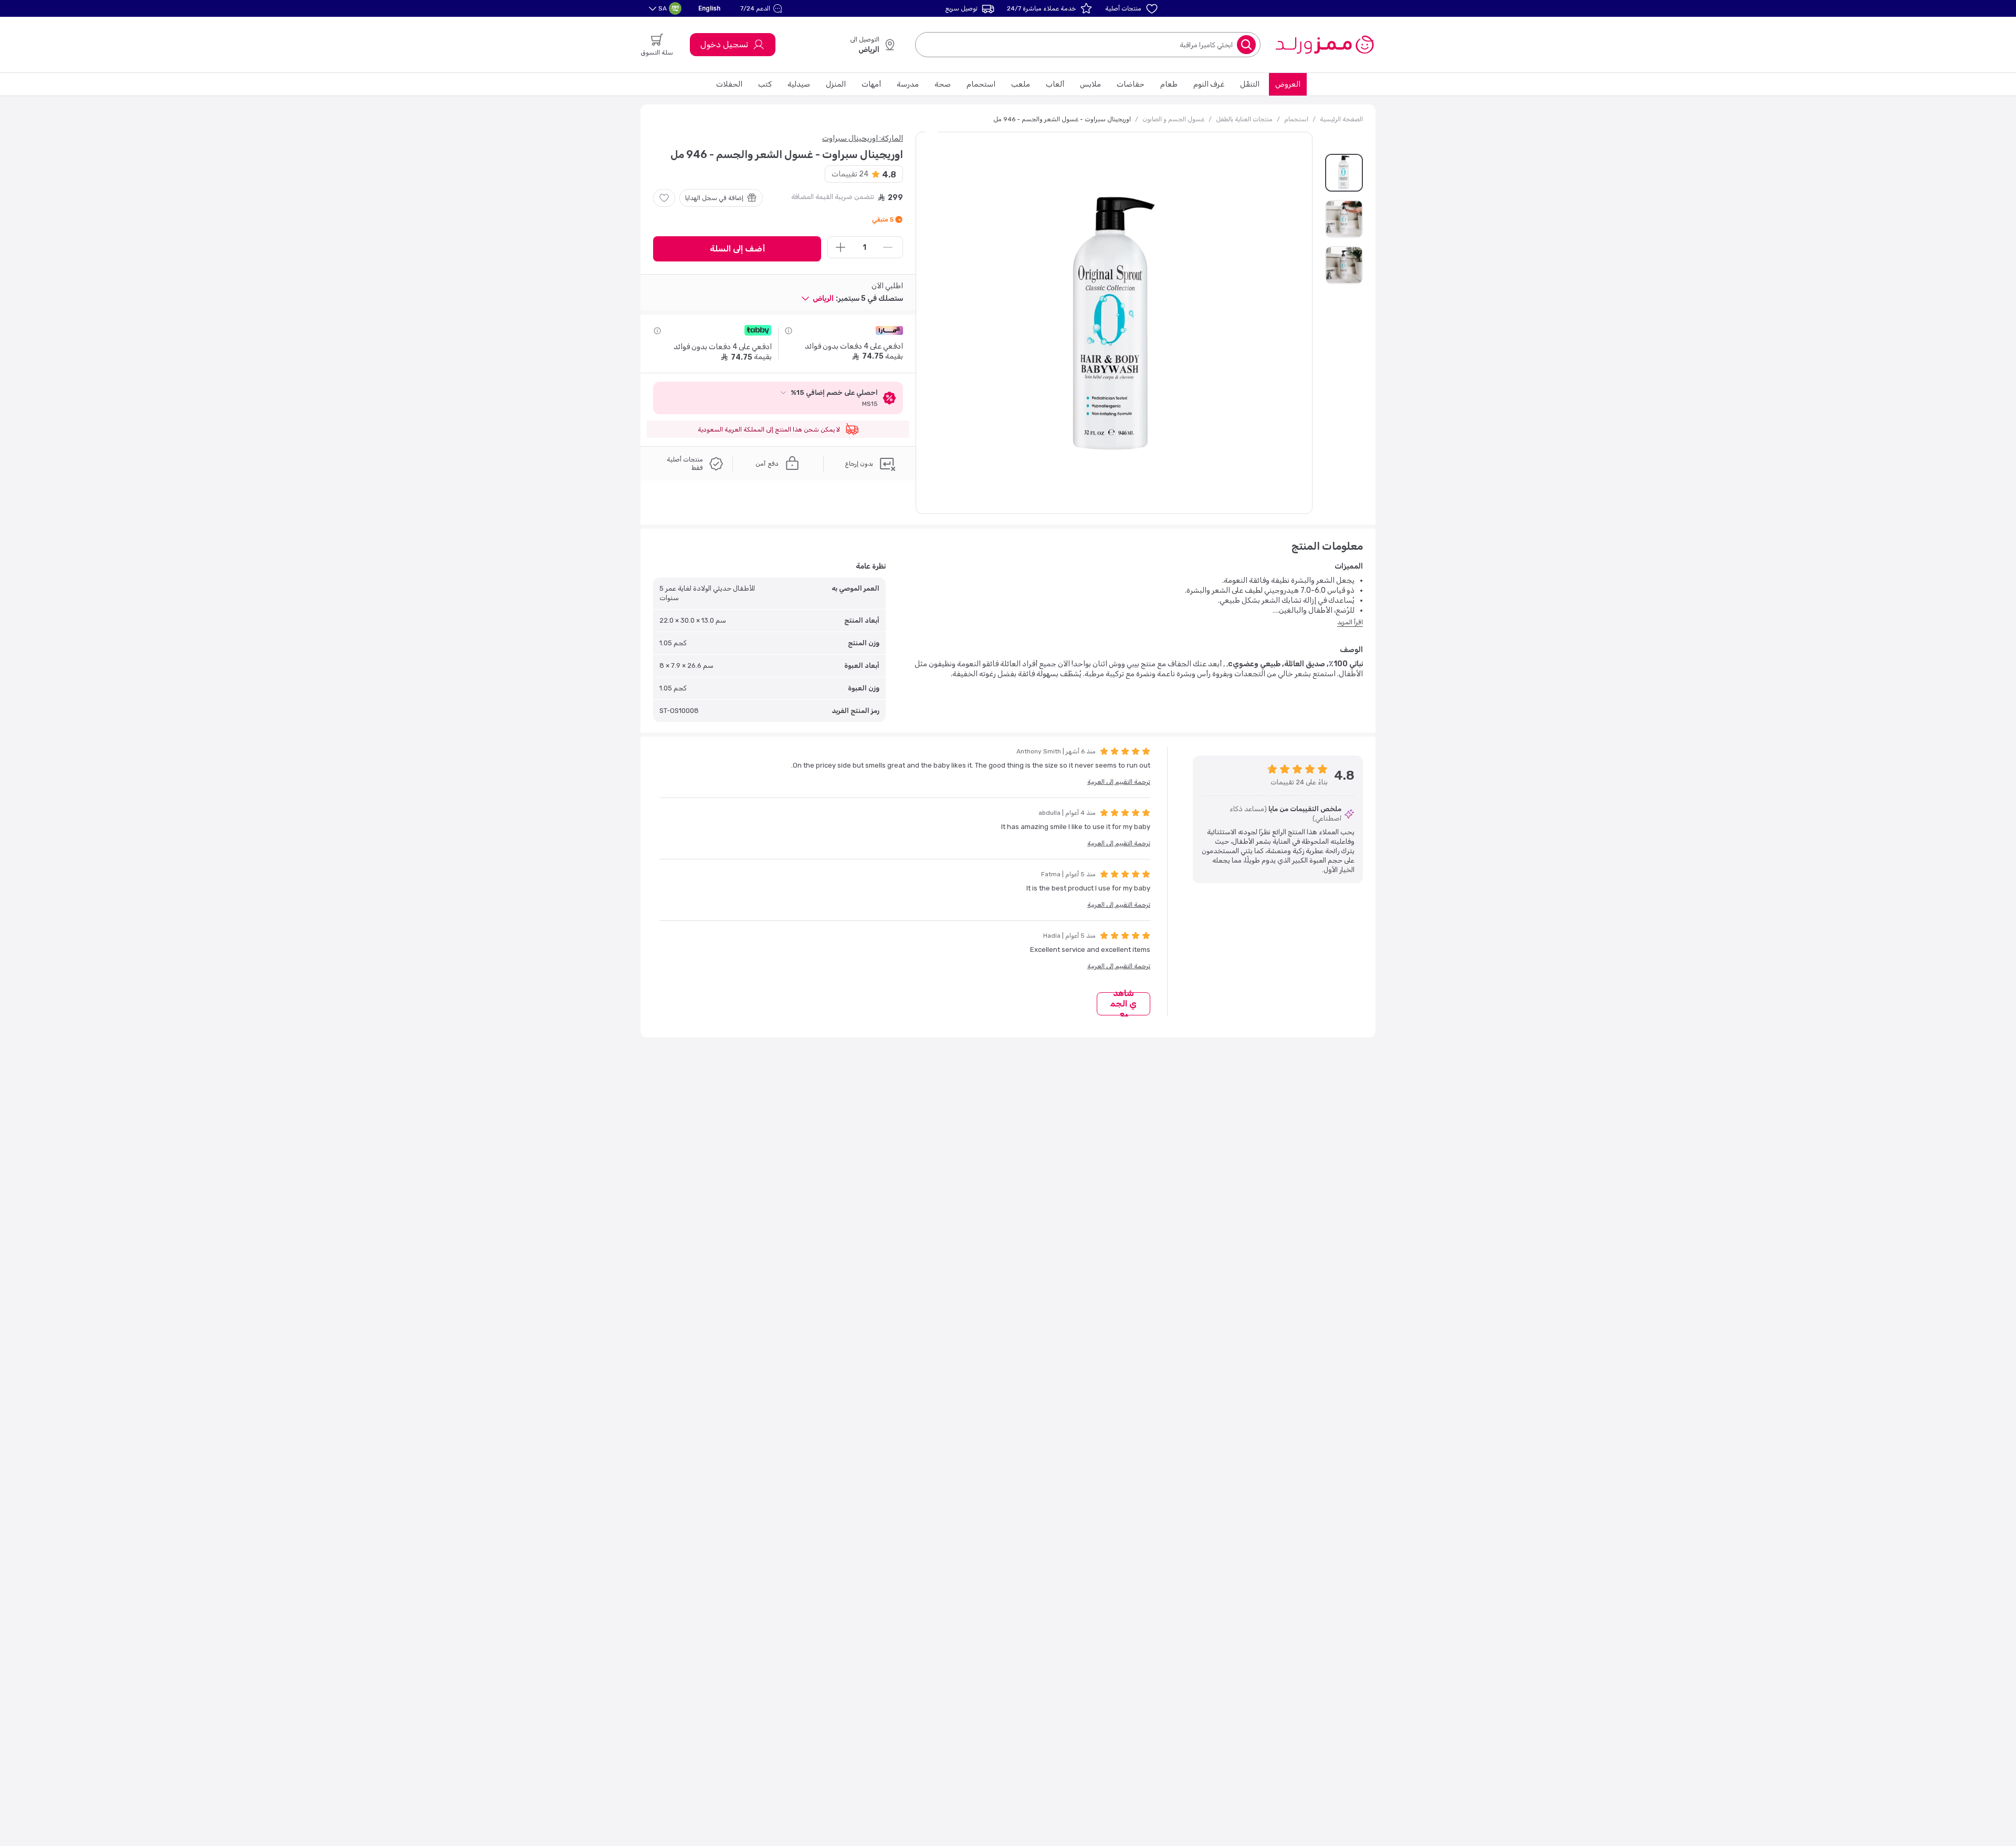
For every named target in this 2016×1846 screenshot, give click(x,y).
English (709, 8)
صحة (943, 84)
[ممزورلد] (1324, 45)
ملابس (1090, 84)
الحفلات (729, 84)
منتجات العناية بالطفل (1244, 119)
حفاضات (1131, 84)
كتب (765, 84)
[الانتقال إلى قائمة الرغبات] (664, 198)
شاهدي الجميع (1123, 1004)
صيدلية (799, 84)
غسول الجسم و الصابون (1173, 119)
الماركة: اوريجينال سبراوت (863, 138)
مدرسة (908, 84)
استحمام (981, 84)
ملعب (1021, 84)
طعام (1169, 84)
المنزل (836, 84)
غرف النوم (1209, 84)
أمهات (871, 84)
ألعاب (1055, 84)
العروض (1288, 84)
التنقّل (1250, 84)
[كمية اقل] (888, 247)
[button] (763, 8)
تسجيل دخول (724, 44)
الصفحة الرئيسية (1341, 119)
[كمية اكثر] (841, 247)
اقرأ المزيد (1350, 622)
